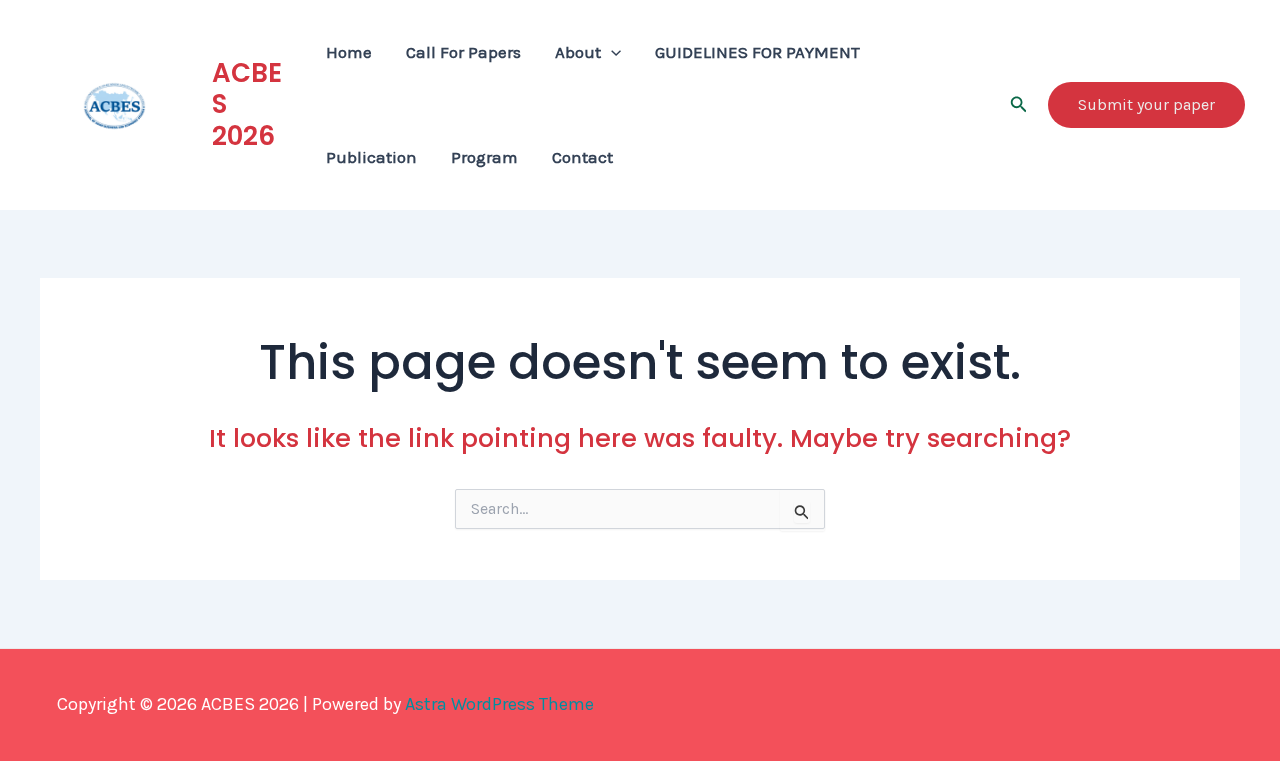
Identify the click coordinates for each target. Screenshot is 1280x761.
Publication (371, 157)
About (578, 52)
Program (484, 157)
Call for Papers (463, 52)
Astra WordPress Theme (499, 704)
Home (349, 52)
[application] (611, 52)
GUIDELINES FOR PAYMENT (757, 52)
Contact (582, 157)
